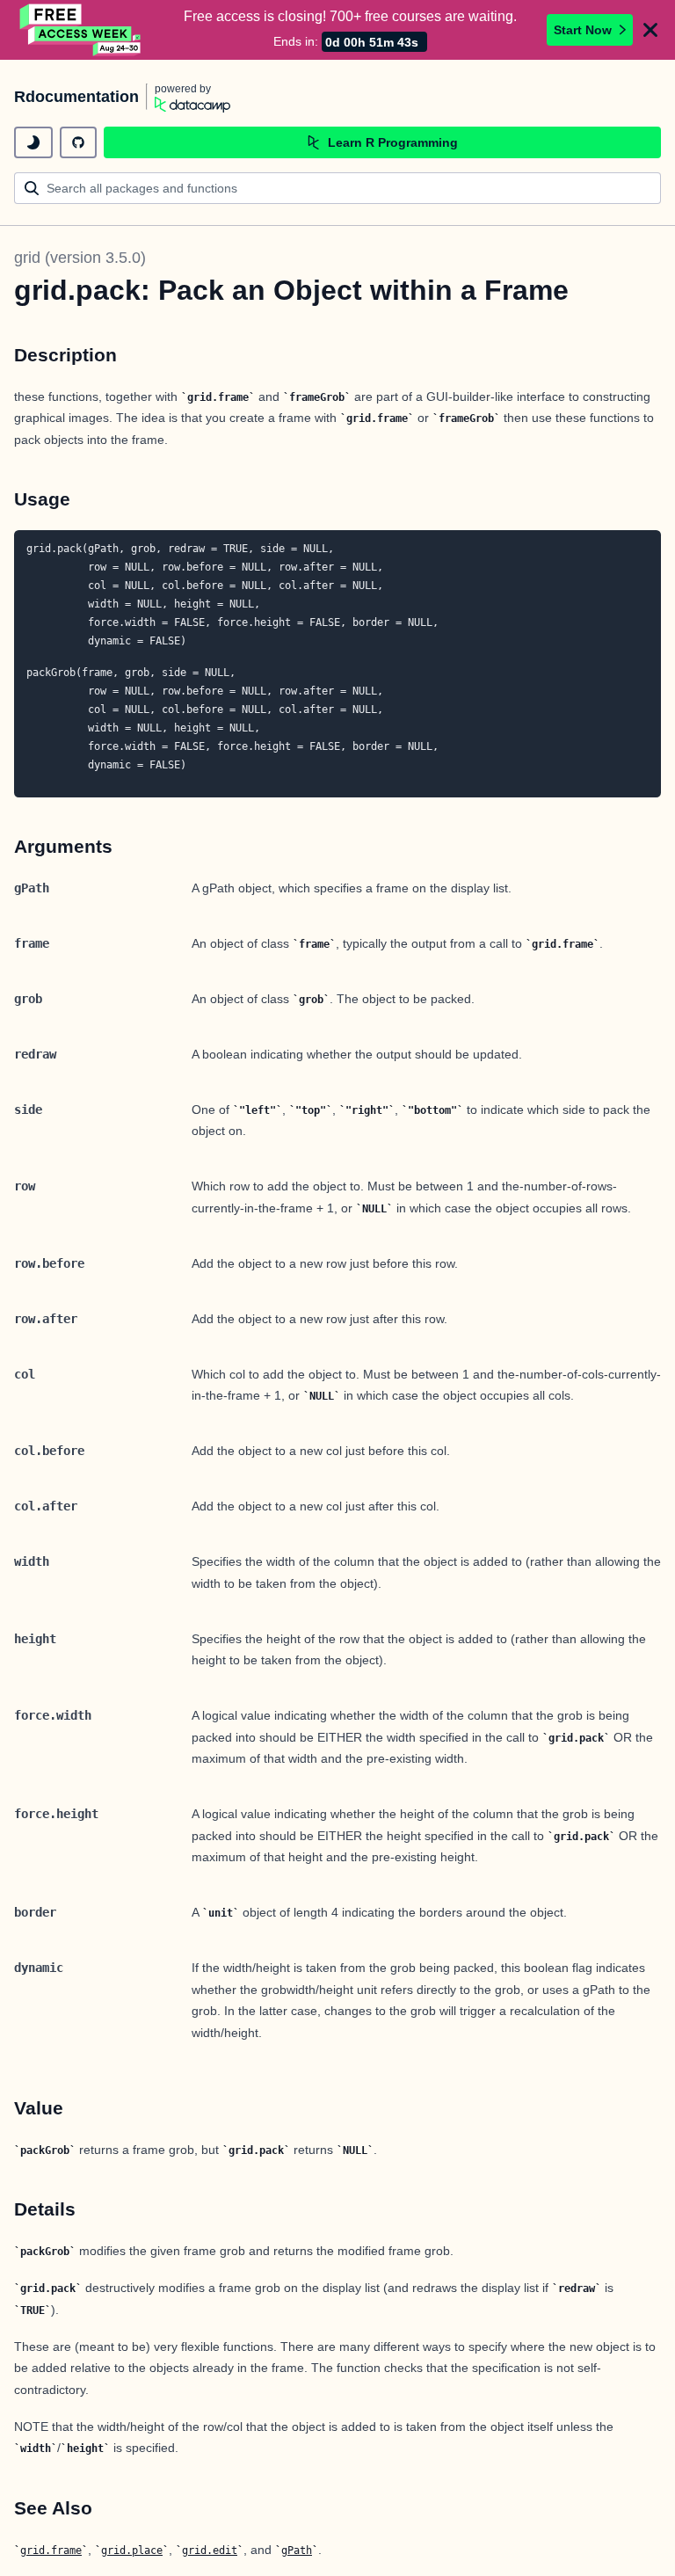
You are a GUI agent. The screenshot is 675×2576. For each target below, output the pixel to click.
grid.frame (51, 2551)
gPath (297, 2551)
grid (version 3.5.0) (80, 258)
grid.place (132, 2551)
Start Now (583, 30)
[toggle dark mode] (33, 142)
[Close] (650, 30)
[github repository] (78, 142)
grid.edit (210, 2551)
